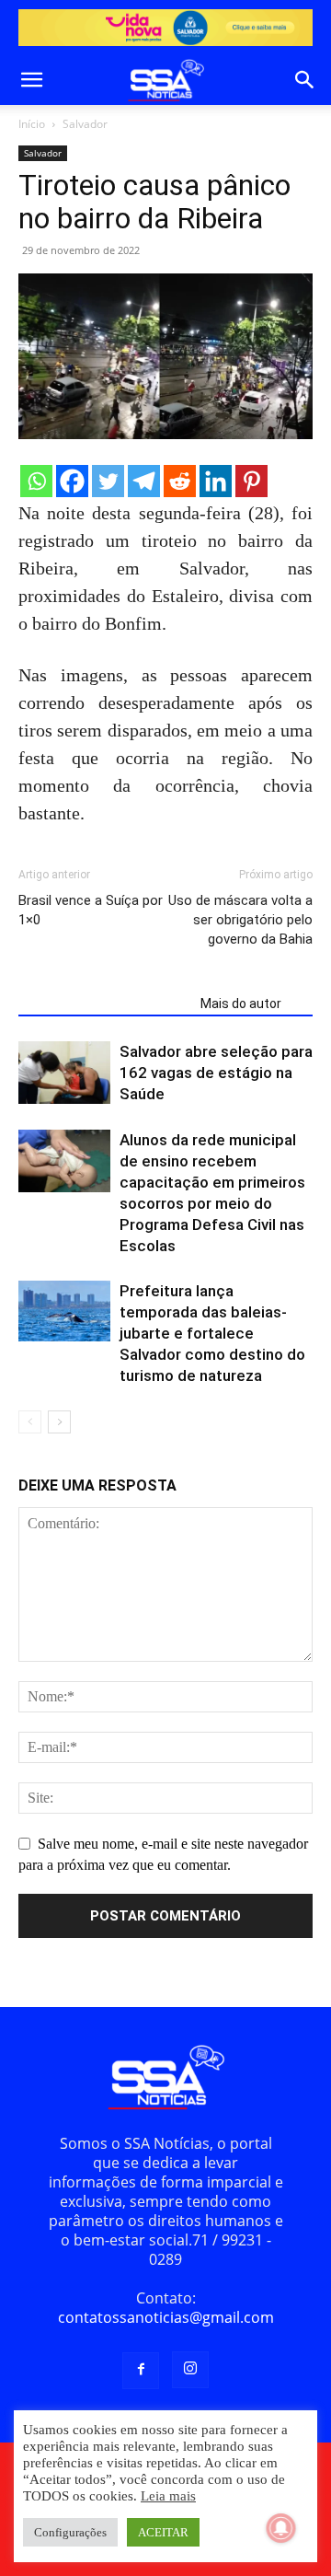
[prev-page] (30, 1422)
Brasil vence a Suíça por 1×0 (91, 910)
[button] (31, 80)
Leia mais (168, 2496)
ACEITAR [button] (163, 2532)
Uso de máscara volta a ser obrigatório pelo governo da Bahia (240, 920)
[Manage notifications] (281, 2528)
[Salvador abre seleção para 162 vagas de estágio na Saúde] (64, 1073)
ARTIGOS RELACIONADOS (104, 1004)
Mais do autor (241, 1004)
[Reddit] (180, 481)
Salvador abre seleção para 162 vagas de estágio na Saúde (216, 1073)
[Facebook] (72, 481)
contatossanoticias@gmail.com (166, 2317)
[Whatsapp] (36, 481)
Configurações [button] (70, 2532)
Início (32, 124)
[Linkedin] (216, 481)
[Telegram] (144, 481)
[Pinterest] (251, 481)
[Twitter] (108, 481)
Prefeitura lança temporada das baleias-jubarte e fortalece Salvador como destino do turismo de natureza (212, 1333)
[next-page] (59, 1422)
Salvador (85, 124)
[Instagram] (190, 2370)
